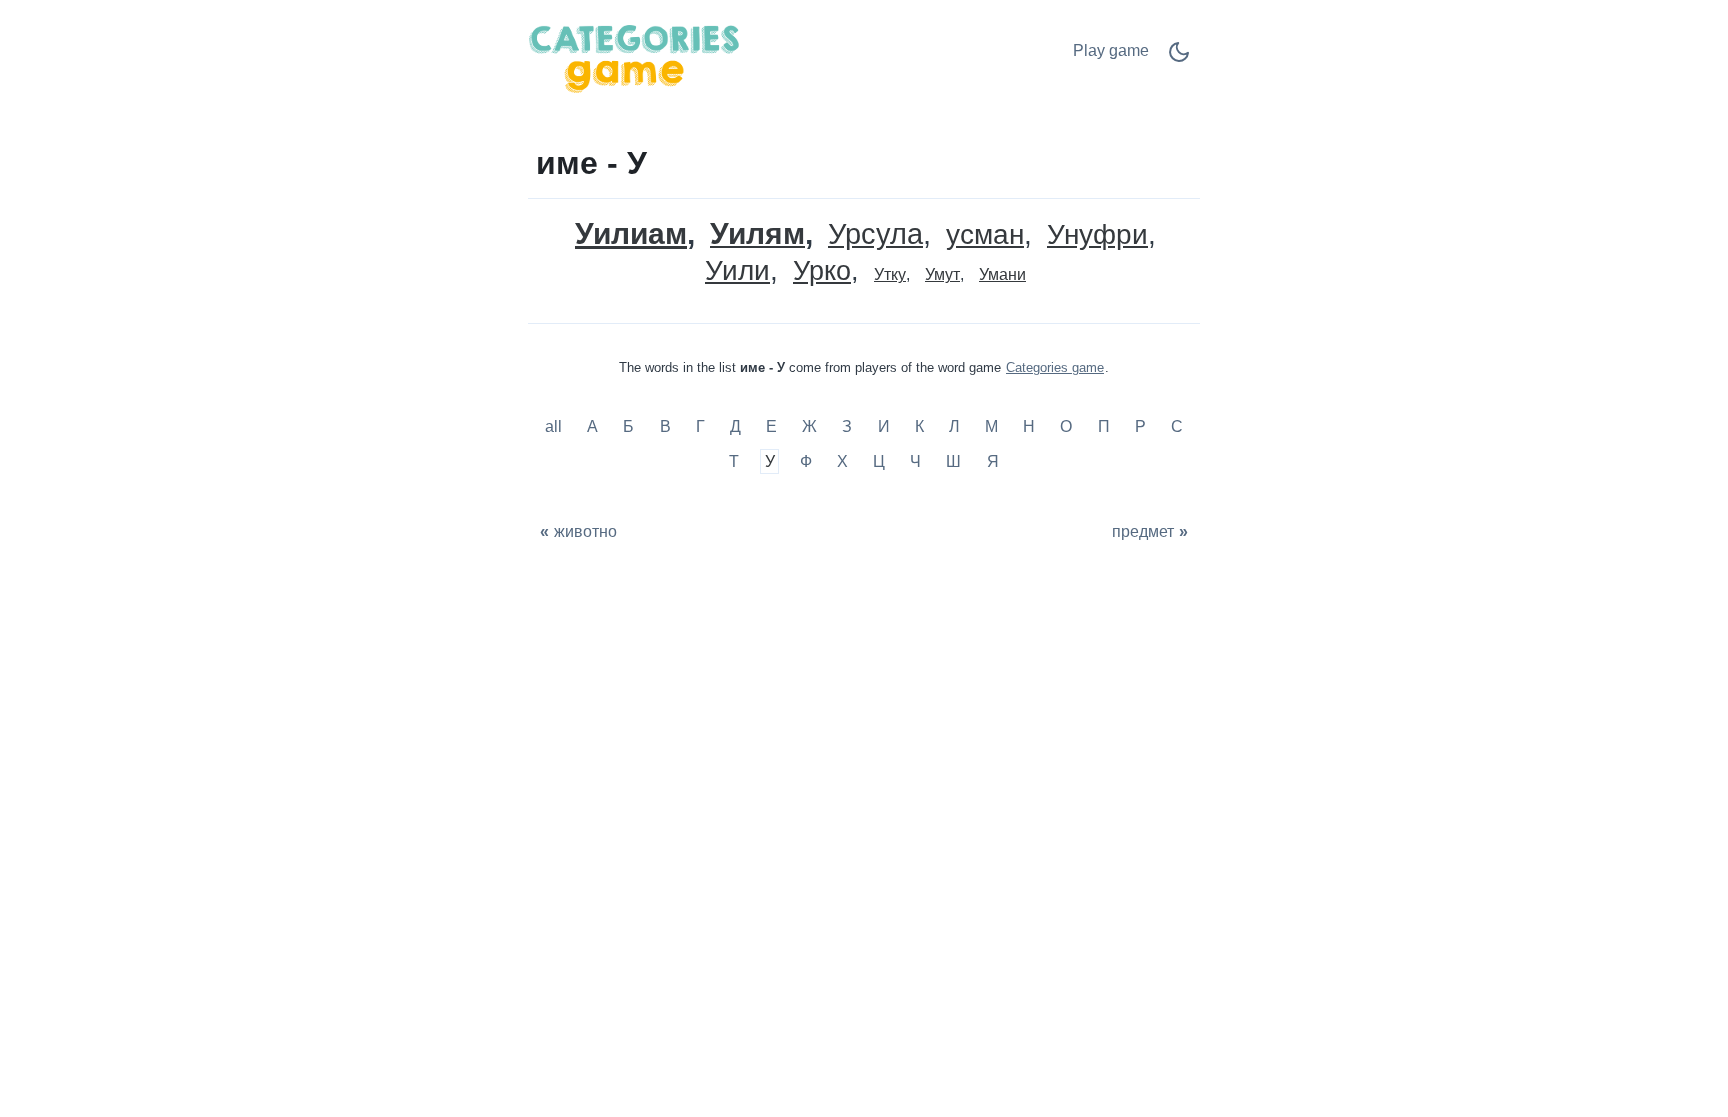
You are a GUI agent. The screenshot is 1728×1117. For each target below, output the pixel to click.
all (555, 426)
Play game (1111, 50)
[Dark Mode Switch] (1179, 58)
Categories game (1055, 367)
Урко (822, 271)
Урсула (875, 234)
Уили (737, 271)
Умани (1002, 274)
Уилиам (631, 233)
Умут (942, 274)
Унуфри (1097, 235)
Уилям (757, 234)
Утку (890, 274)
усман (985, 235)
